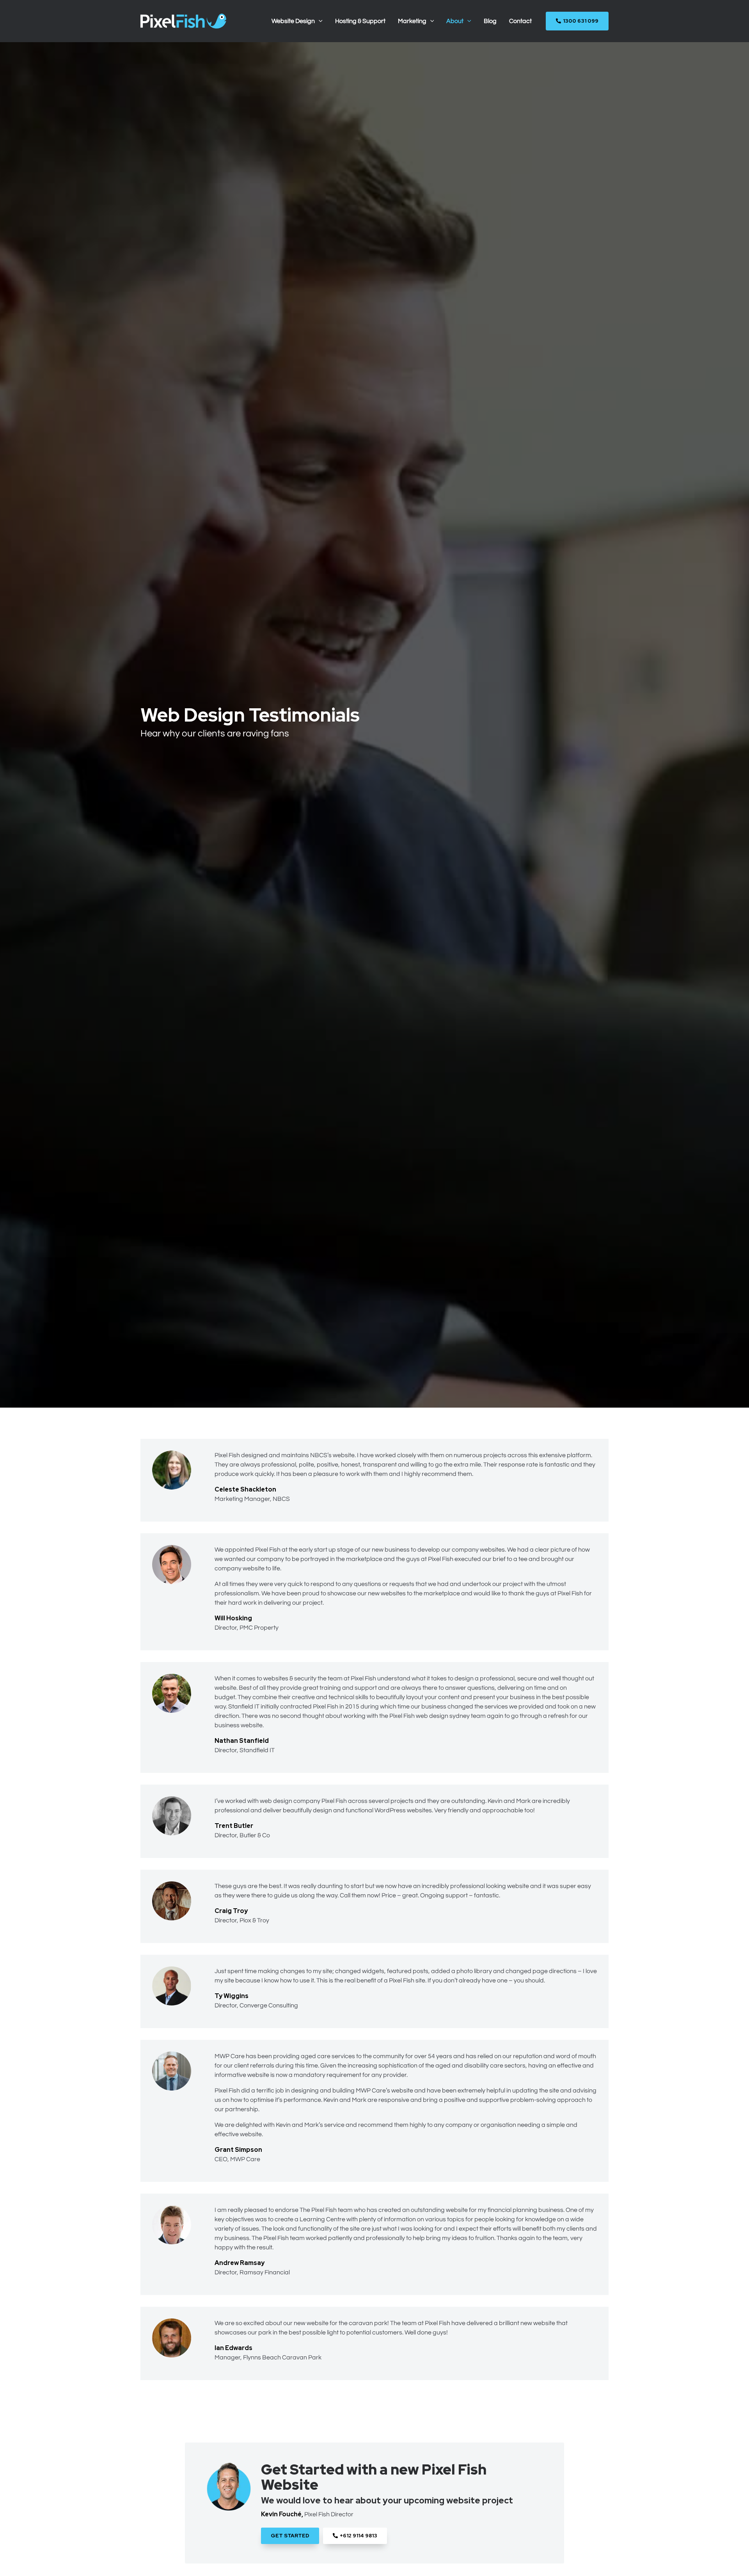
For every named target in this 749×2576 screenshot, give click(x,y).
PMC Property (259, 1628)
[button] (319, 21)
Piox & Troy (254, 1920)
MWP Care (245, 2159)
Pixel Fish (227, 1455)
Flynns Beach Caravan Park (282, 2357)
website (344, 1455)
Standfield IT (257, 1750)
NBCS (281, 1499)
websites (492, 1550)
